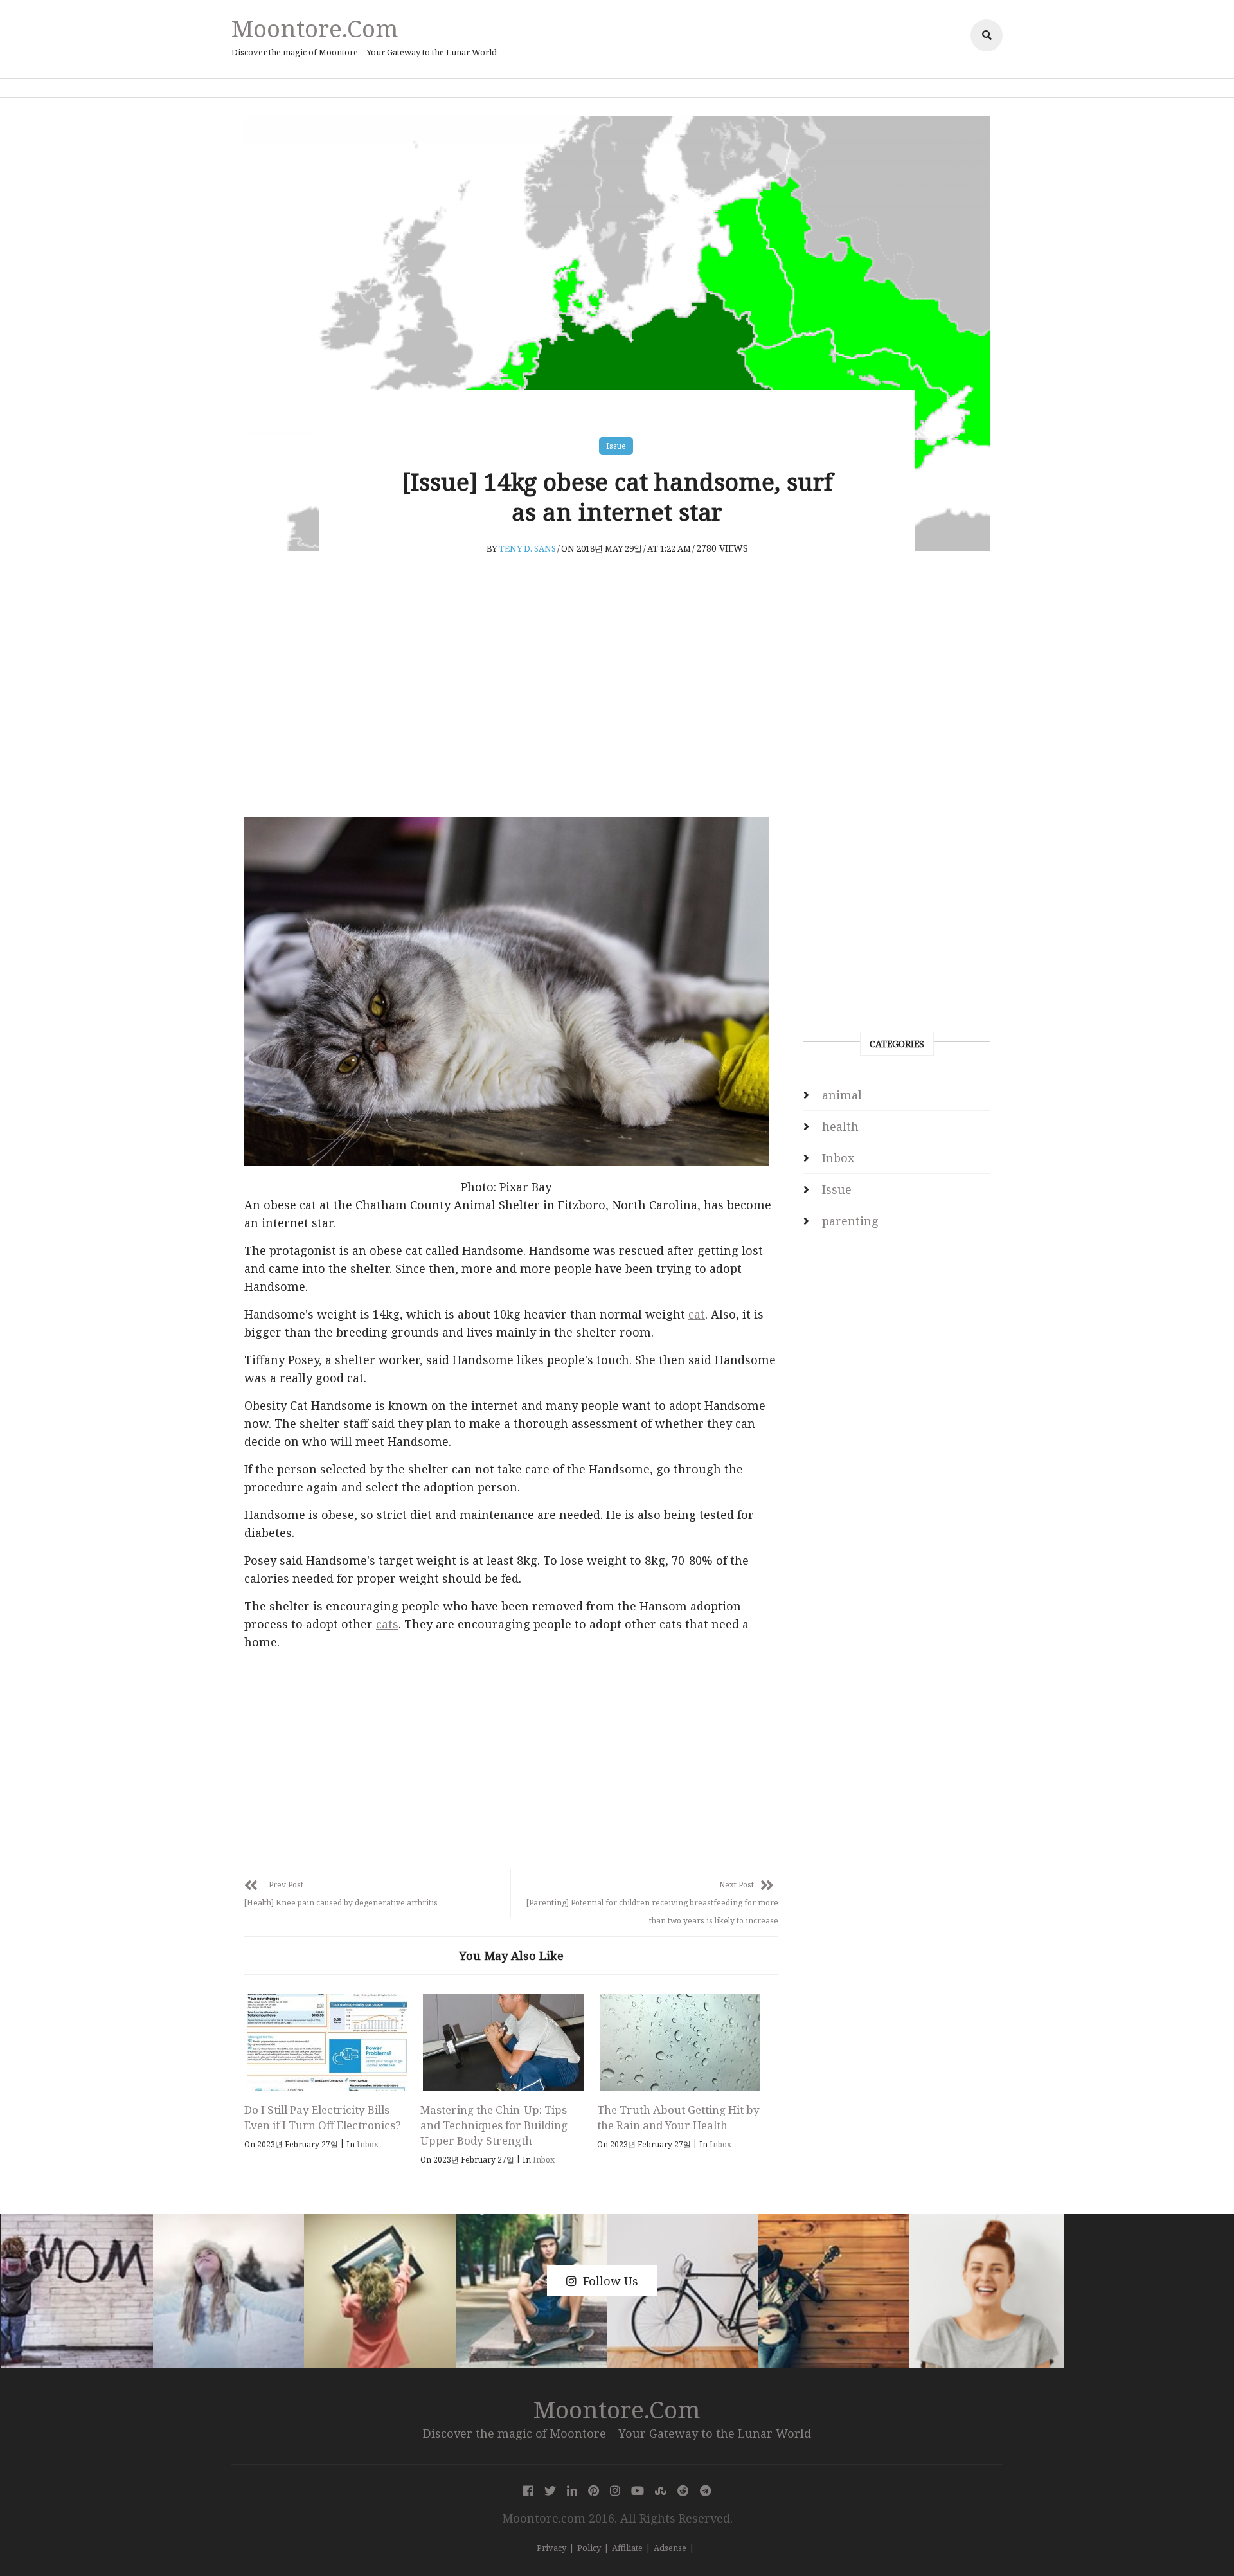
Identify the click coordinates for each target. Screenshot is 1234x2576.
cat (697, 1314)
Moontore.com (315, 28)
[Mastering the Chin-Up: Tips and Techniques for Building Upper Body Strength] (503, 2042)
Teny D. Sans (527, 548)
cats (387, 1624)
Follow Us (611, 2281)
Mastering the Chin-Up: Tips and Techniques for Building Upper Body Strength (494, 2125)
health (840, 1126)
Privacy (551, 2548)
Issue (616, 446)
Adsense (670, 2548)
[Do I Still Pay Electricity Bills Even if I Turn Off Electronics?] (327, 2042)
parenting (850, 1221)
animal (842, 1095)
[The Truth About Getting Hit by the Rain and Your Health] (680, 2042)
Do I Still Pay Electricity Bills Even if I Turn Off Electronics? (323, 2117)
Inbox (368, 2144)
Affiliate (627, 2548)
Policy (589, 2548)
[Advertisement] (511, 711)
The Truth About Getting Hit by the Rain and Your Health (678, 2117)
